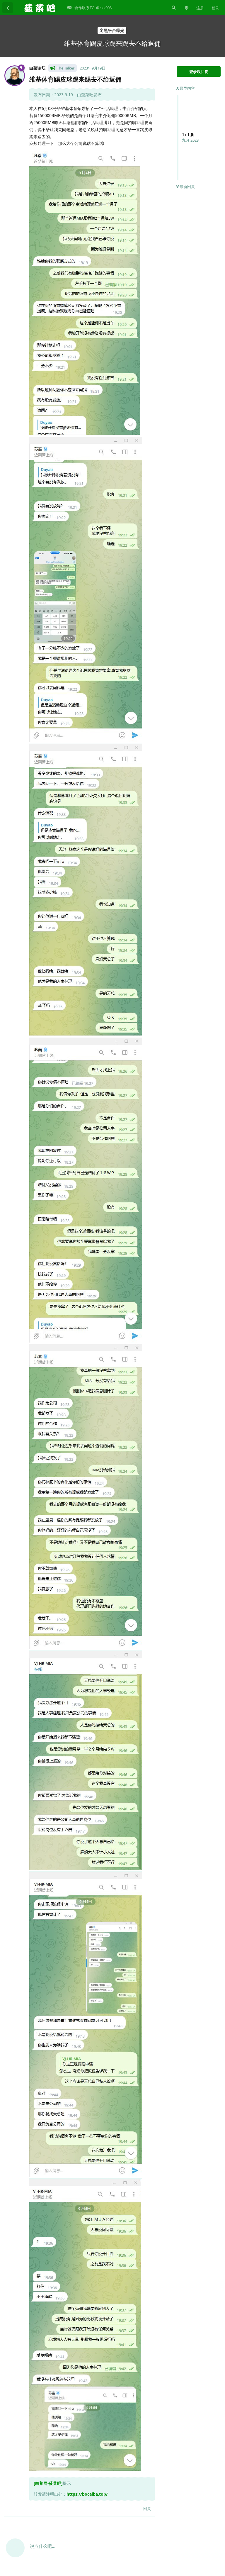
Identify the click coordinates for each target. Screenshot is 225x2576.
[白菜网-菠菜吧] (48, 2483)
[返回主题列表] (8, 8)
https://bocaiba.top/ (87, 2494)
